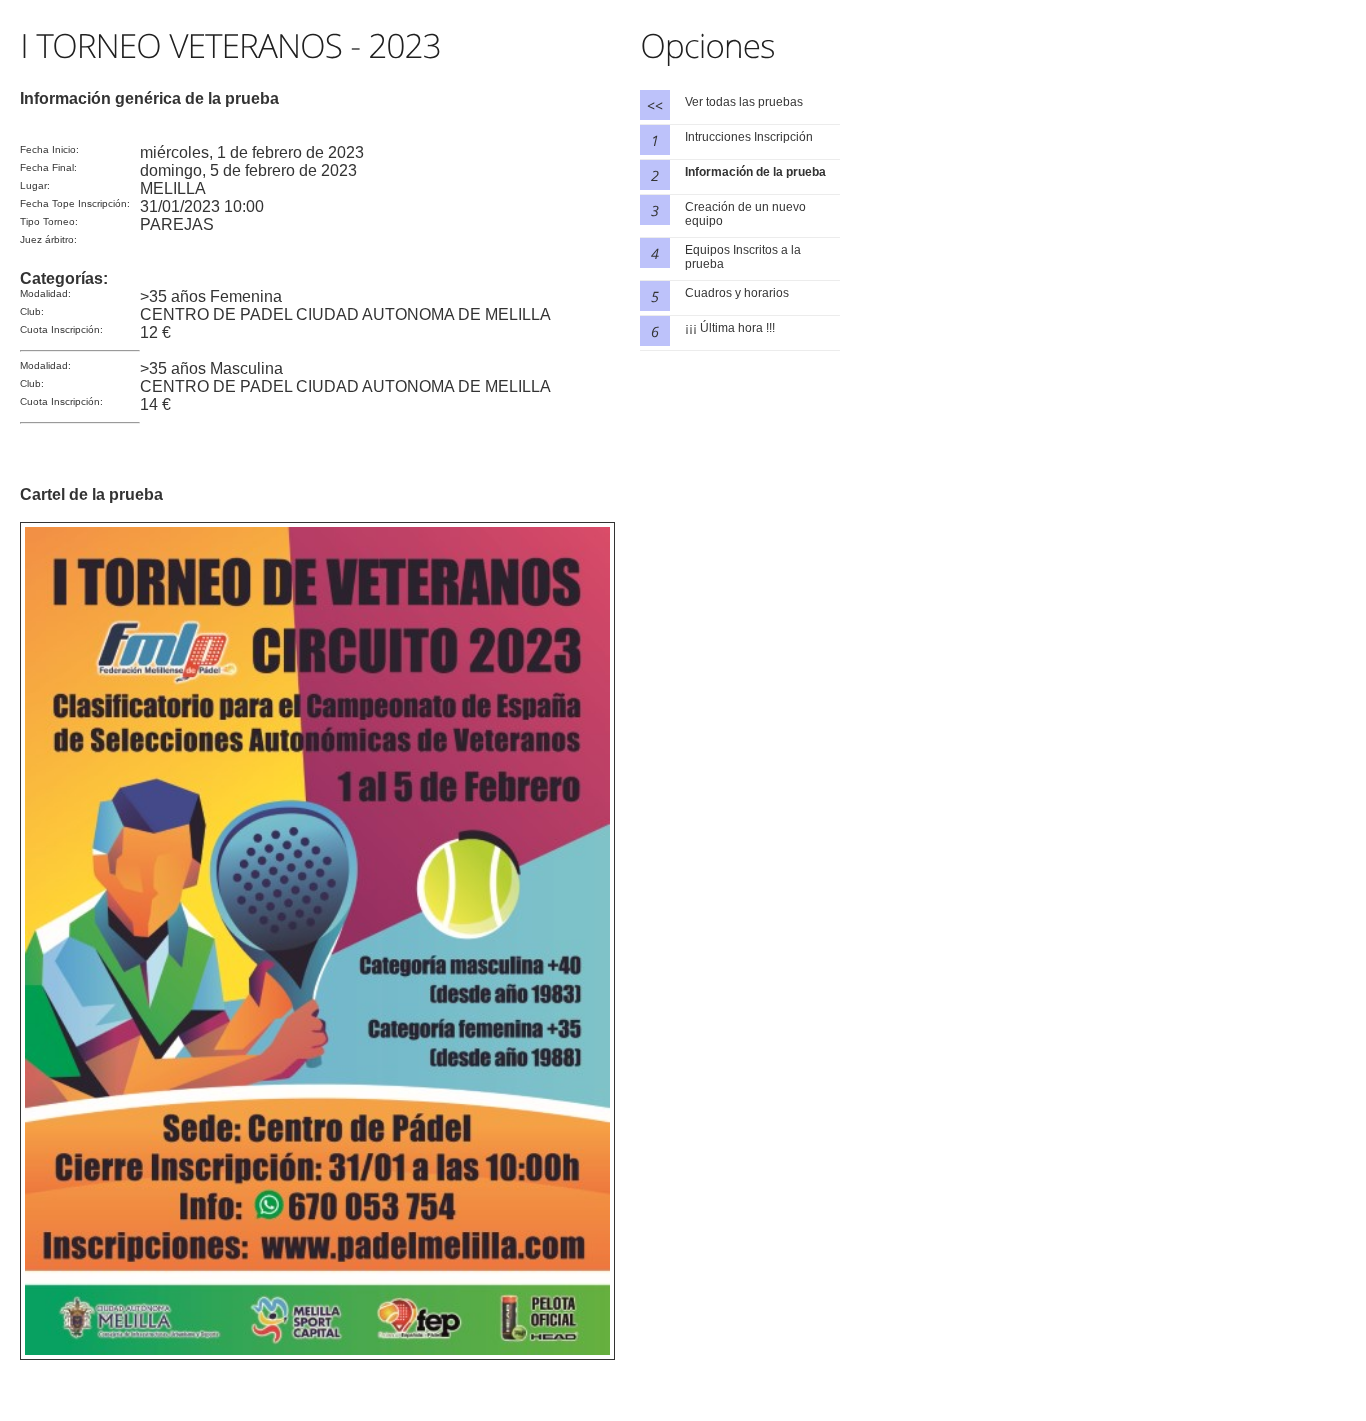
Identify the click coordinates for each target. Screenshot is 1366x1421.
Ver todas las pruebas (744, 102)
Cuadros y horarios (737, 293)
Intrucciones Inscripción (749, 137)
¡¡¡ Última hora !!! (730, 328)
